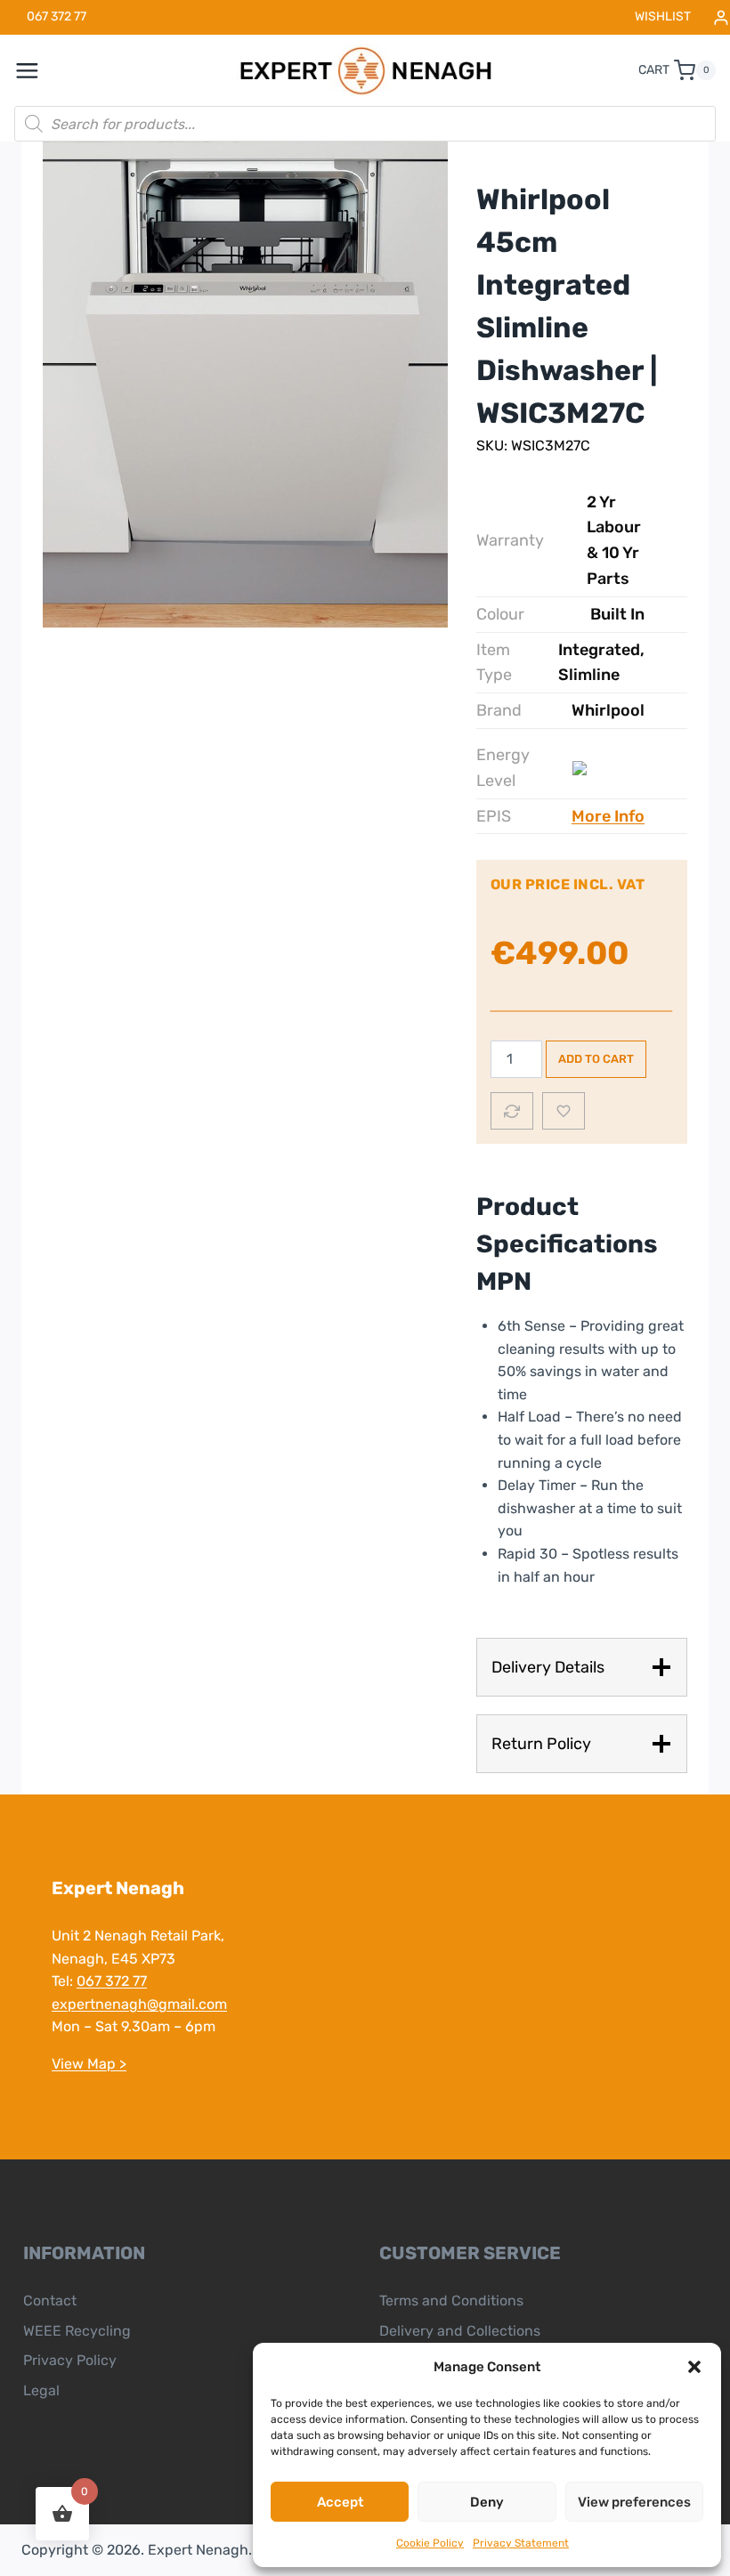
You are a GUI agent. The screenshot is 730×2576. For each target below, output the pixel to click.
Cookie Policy (430, 2543)
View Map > (89, 2064)
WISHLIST (663, 16)
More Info (608, 816)
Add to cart (596, 1059)
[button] (694, 2367)
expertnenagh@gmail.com (139, 2004)
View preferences (634, 2502)
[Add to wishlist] (564, 1111)
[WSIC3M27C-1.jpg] (245, 385)
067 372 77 (112, 1981)
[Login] (721, 17)
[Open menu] (36, 70)
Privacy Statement (521, 2543)
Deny (487, 2502)
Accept (340, 2502)
